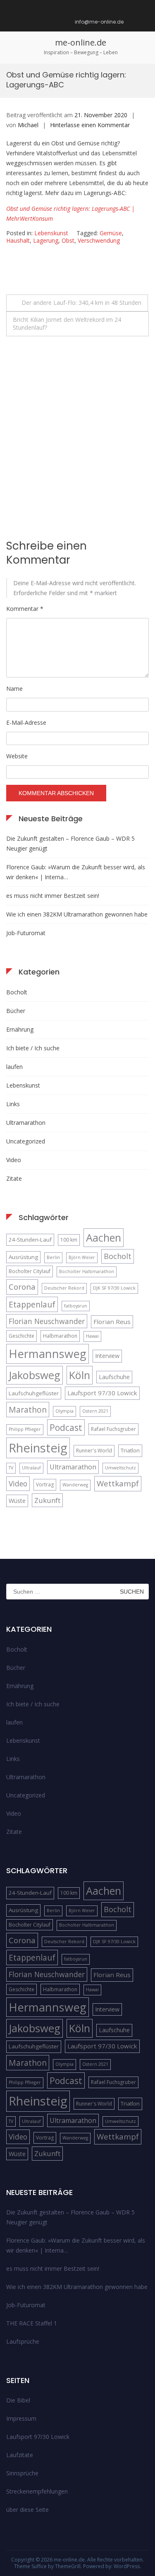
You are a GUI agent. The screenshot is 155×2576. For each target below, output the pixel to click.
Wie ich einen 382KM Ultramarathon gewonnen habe (77, 914)
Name (14, 689)
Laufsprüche (23, 2341)
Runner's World (94, 1451)
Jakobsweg (35, 1375)
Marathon (28, 1410)
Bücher (16, 1011)
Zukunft (47, 1500)
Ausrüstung (23, 1257)
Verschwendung (99, 240)
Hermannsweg (48, 1354)
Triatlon (130, 1450)
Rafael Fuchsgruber (113, 1429)
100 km (69, 1240)
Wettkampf (118, 1483)
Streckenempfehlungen (37, 2491)
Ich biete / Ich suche (33, 1048)
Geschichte (21, 1336)
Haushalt (18, 240)
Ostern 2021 (95, 1411)
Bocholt (17, 992)
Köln (80, 1375)
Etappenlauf (32, 1304)
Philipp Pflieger (25, 1429)
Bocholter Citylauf (30, 1271)
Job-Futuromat (26, 933)
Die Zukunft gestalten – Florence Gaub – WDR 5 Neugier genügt (70, 843)
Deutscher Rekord (64, 1288)
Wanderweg (75, 1485)
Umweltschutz (120, 1468)
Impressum (21, 2418)
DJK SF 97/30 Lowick (114, 1288)
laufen (14, 1067)
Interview (107, 1356)
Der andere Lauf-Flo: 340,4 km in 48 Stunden (81, 303)
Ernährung (20, 1029)
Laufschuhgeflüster (34, 1393)
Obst (68, 240)
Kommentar (25, 609)
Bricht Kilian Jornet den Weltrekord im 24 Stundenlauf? (67, 323)
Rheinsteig (38, 1448)
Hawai (92, 1336)
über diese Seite (27, 2510)
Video (14, 1160)
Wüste (17, 1501)
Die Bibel (18, 2400)
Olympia (64, 1411)
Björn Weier (82, 1257)
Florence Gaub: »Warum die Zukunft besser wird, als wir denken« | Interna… (76, 872)
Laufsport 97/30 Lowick (102, 1393)
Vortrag (45, 1485)
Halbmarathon (60, 1336)
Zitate (14, 1178)
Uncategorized (26, 1141)
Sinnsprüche (22, 2473)
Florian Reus (112, 1322)
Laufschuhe (114, 1377)
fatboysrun (76, 1306)
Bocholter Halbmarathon (87, 1271)
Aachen (104, 1237)
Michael (28, 125)
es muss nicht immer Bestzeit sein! (53, 896)
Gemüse (111, 233)
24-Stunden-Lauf (30, 1240)
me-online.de (81, 42)
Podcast (66, 1427)
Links (13, 1104)
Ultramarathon (26, 1123)
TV (11, 1468)
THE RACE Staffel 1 (32, 2323)
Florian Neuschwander (47, 1321)
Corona (22, 1287)
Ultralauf (31, 1468)
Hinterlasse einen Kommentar (90, 125)
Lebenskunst (51, 233)
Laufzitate (20, 2455)
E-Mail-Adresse (26, 722)
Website (17, 756)
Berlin (53, 1257)
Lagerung (46, 240)
